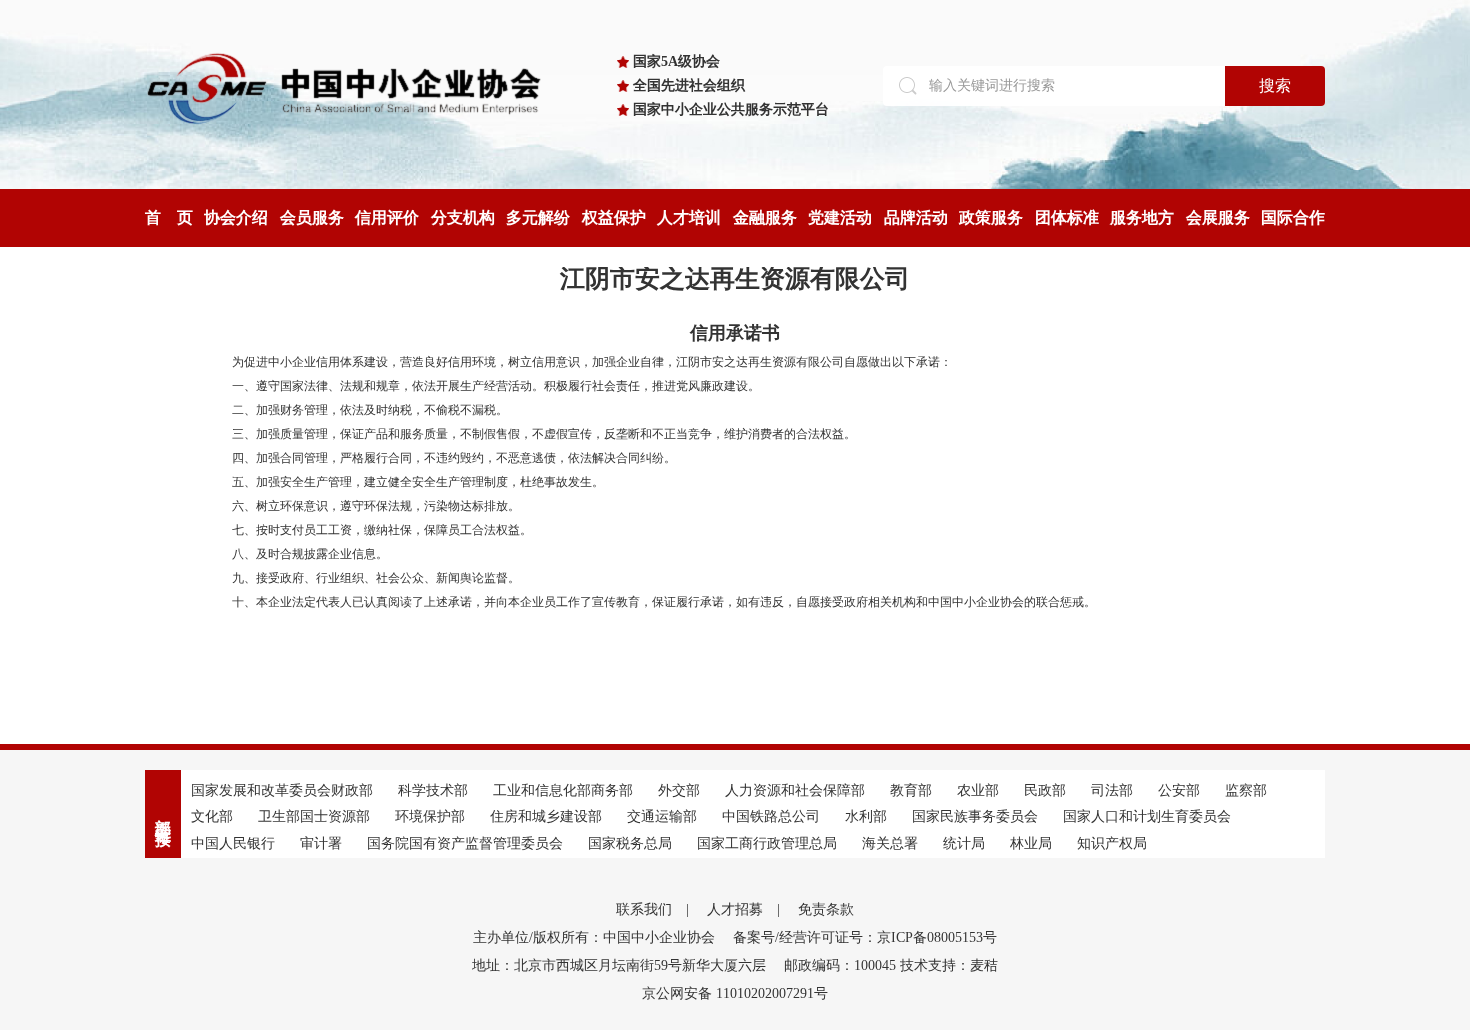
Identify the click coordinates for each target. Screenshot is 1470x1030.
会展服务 (1218, 217)
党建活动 (840, 217)
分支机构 (463, 217)
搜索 (1275, 85)
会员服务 (312, 217)
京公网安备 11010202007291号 (735, 993)
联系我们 (644, 909)
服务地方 (1142, 217)
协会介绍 (236, 217)
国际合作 (1293, 217)
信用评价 (387, 217)
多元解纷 (538, 217)
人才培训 (689, 217)
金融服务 (765, 217)
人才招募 (735, 909)
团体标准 (1067, 217)
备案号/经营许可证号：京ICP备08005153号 (865, 937)
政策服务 (991, 217)
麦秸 (984, 965)
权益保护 (614, 217)
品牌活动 (916, 217)
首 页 (169, 217)
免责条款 (826, 909)
